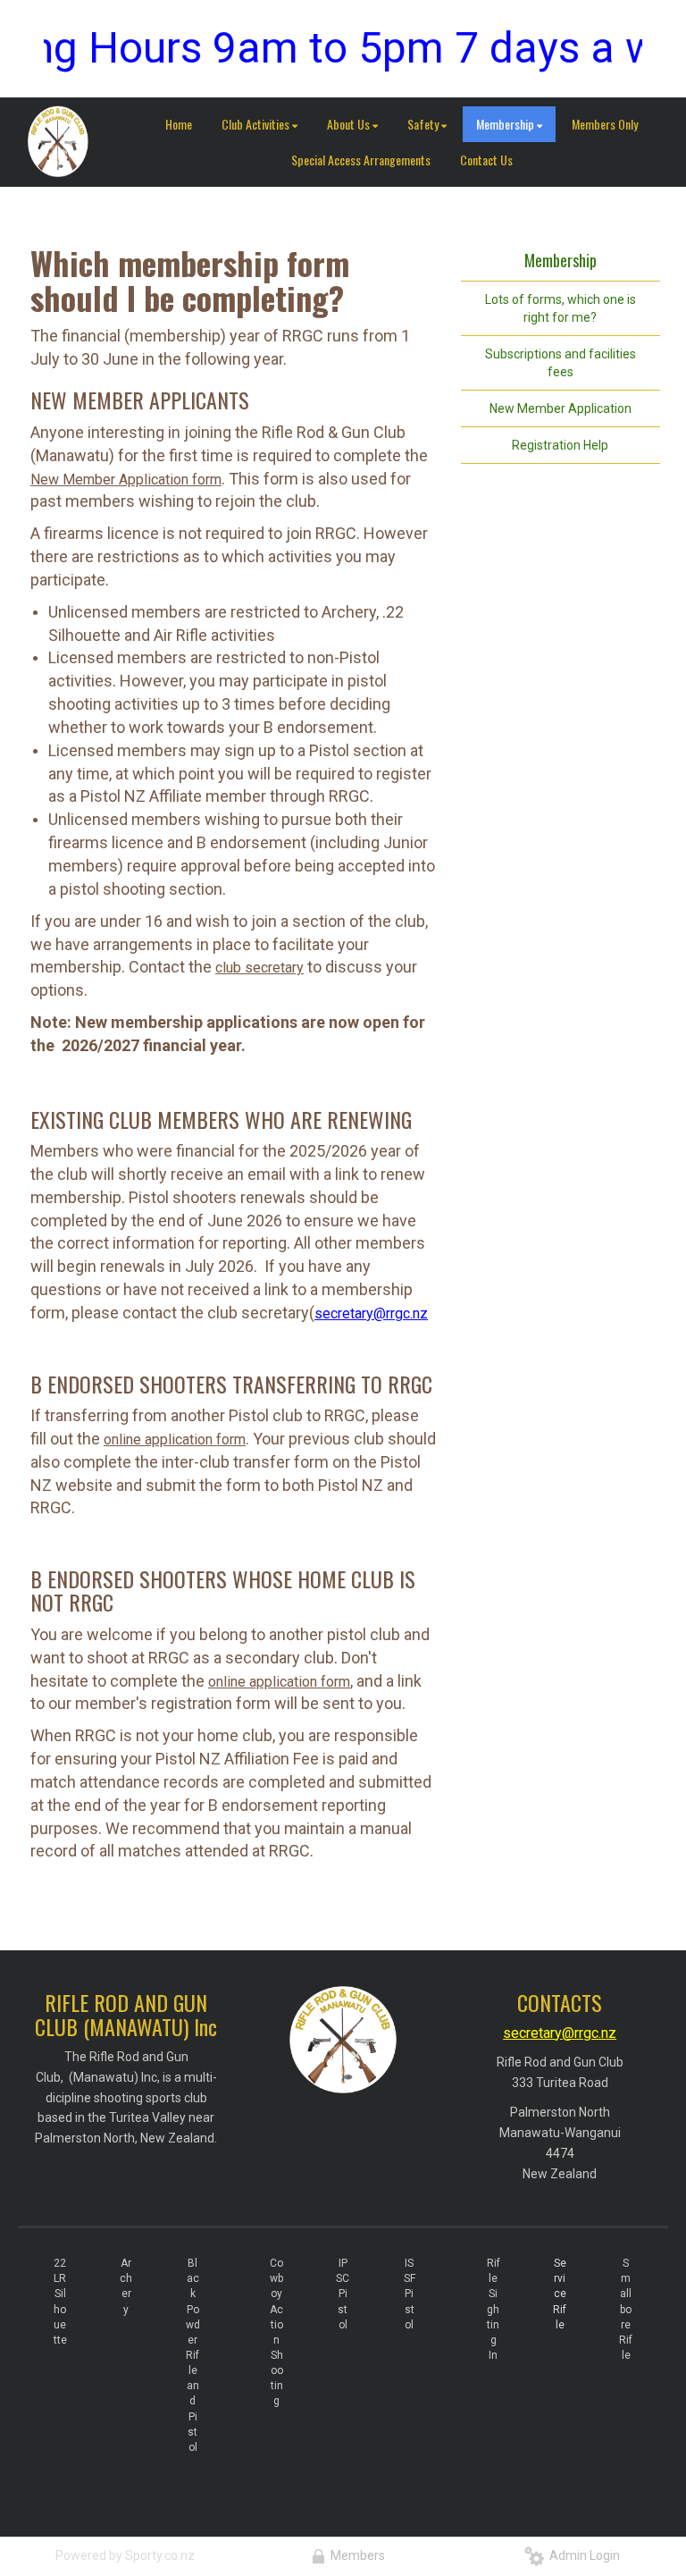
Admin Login (582, 2555)
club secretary (259, 968)
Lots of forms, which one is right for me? (561, 308)
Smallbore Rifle (626, 2309)
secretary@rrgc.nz (371, 1313)
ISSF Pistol (410, 2294)
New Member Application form (126, 480)
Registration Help (560, 445)
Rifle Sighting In (494, 2309)
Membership (561, 261)
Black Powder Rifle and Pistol (193, 2355)
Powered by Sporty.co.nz (125, 2555)
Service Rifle (560, 2294)
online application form (175, 1440)
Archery (126, 2286)
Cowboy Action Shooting (276, 2332)
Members (355, 2555)
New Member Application (561, 408)
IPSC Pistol (343, 2294)
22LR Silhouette (60, 2302)
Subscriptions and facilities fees (561, 363)
